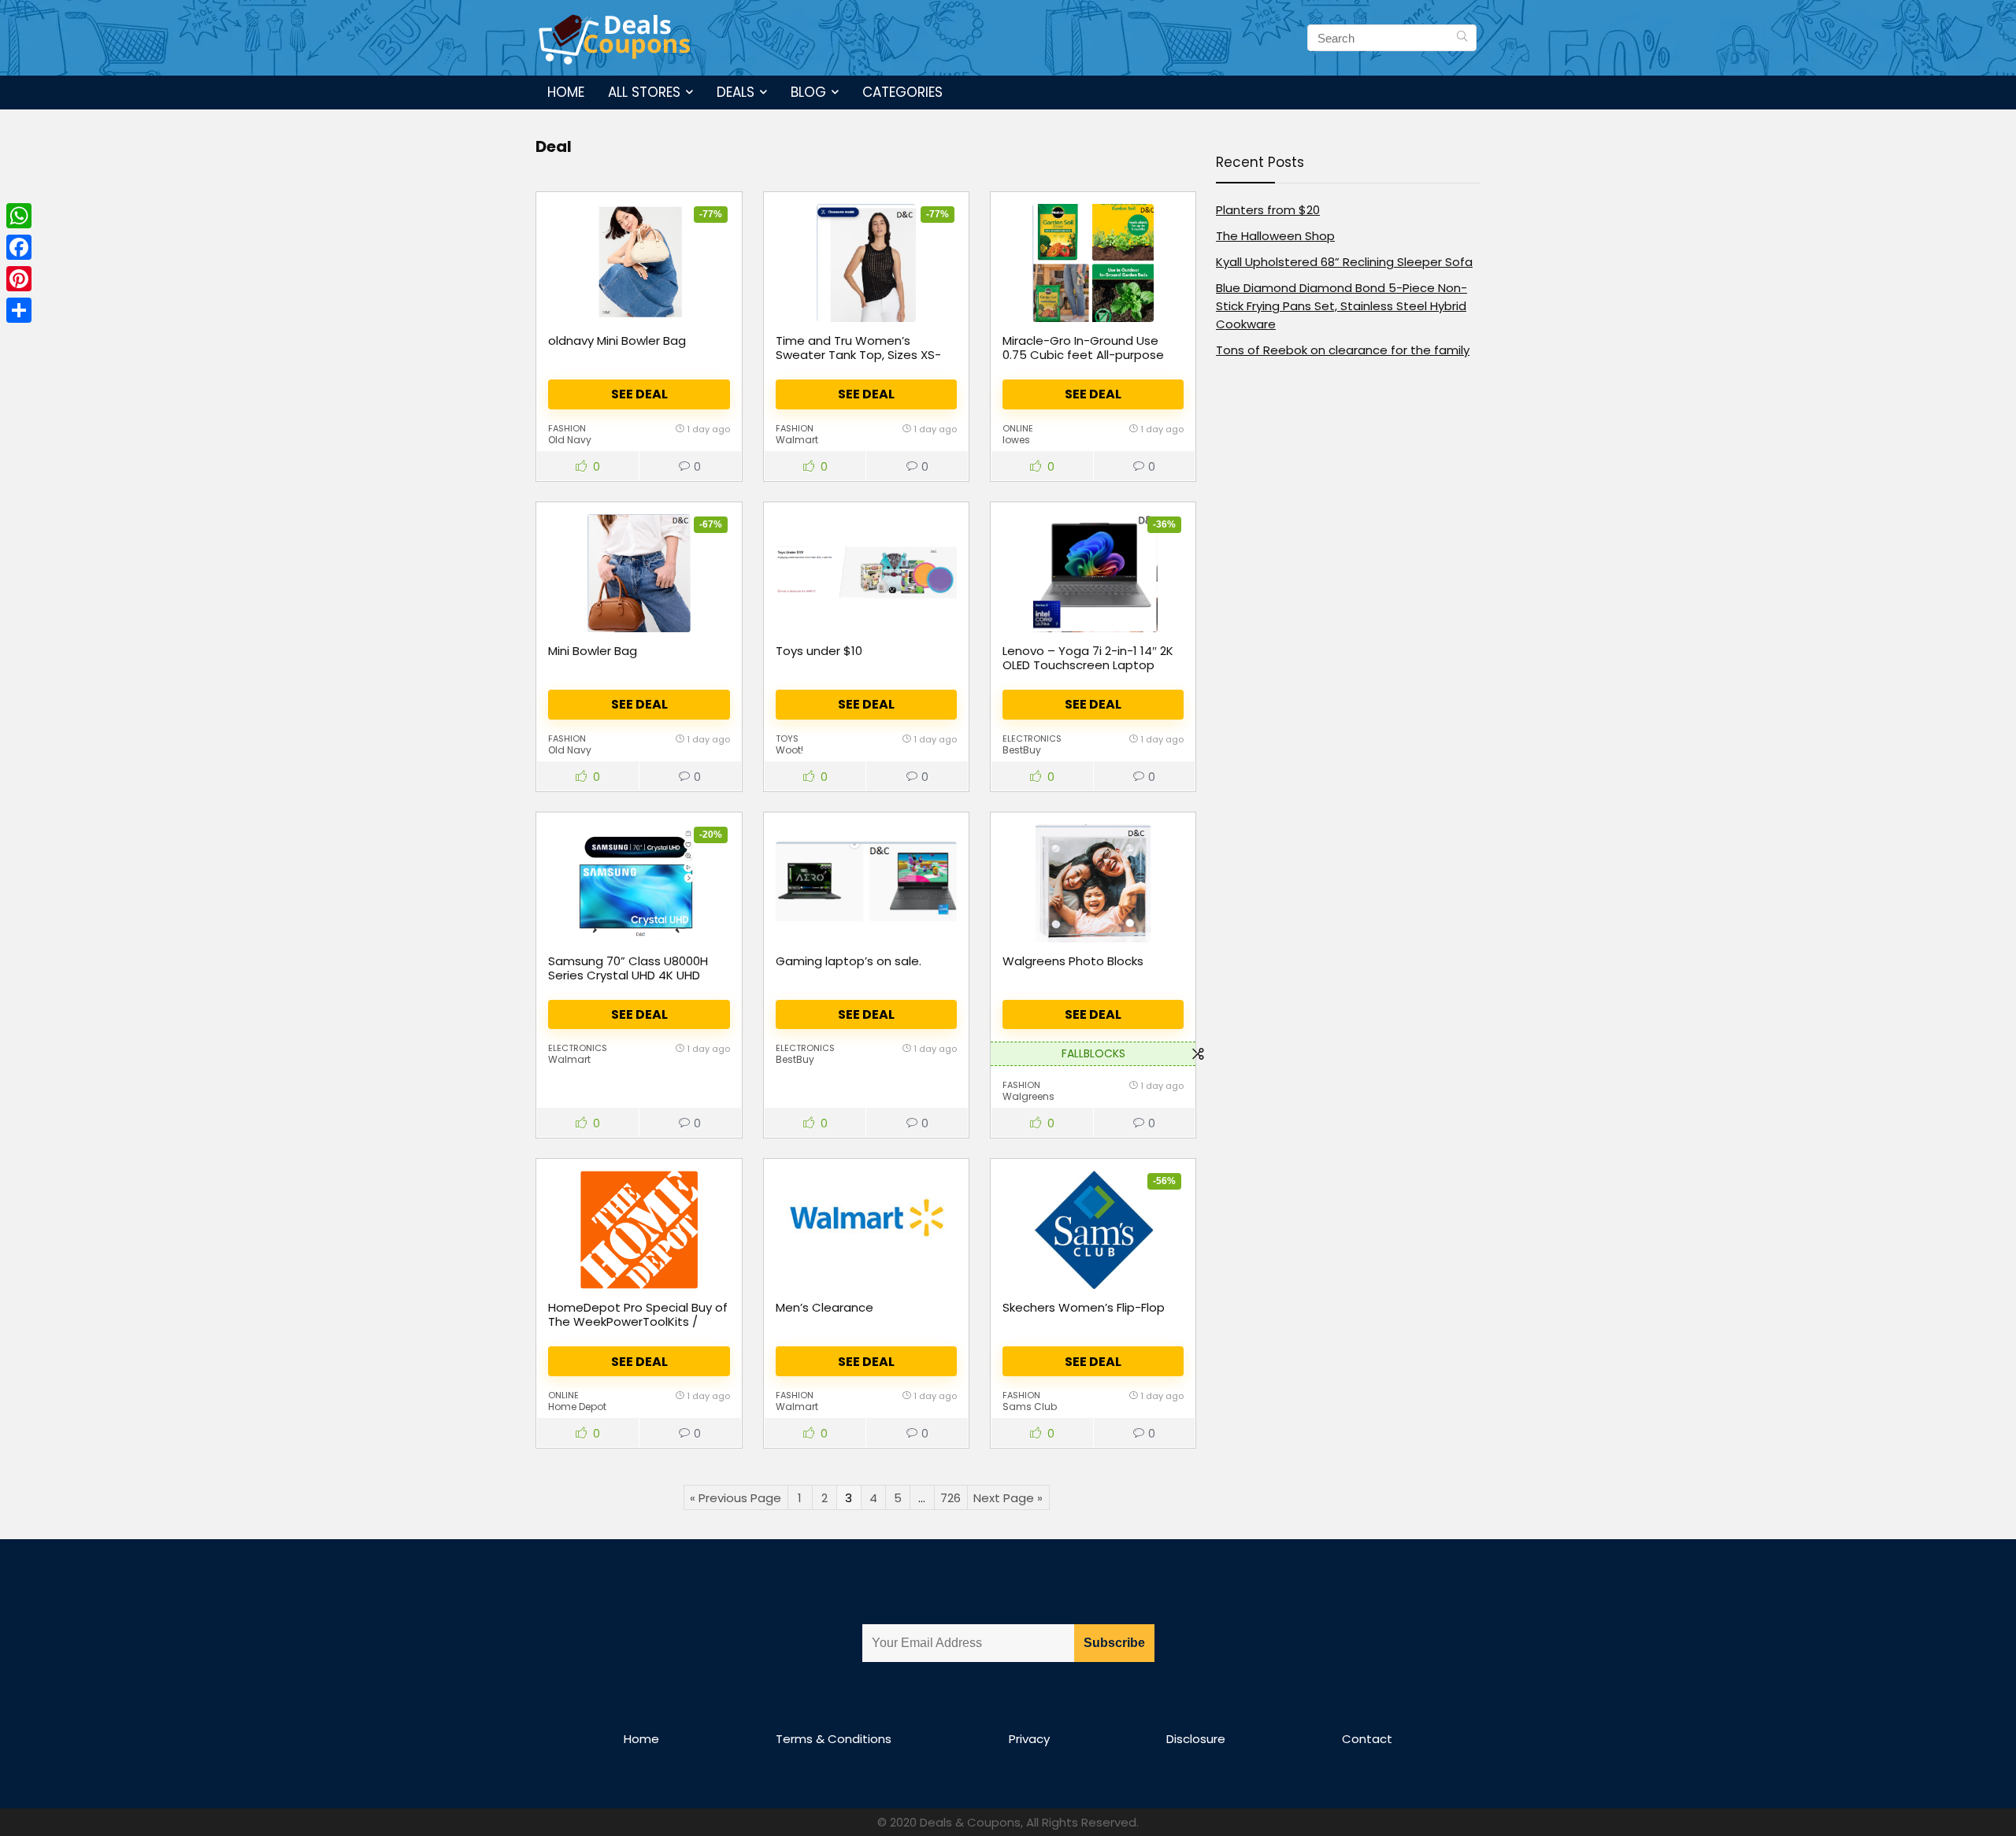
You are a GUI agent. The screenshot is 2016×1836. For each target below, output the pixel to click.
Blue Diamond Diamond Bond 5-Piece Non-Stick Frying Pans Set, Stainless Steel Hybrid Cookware (1342, 306)
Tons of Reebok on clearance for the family (1343, 350)
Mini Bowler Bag (593, 651)
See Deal (639, 394)
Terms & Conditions (834, 1739)
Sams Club (1030, 1407)
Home (566, 92)
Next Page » (1008, 1498)
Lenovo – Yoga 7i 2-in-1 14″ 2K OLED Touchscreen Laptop (1088, 658)
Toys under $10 (819, 651)
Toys (787, 738)
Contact (1367, 1739)
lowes (1016, 440)
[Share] (19, 310)
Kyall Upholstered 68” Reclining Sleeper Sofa (1344, 262)
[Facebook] (19, 247)
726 (951, 1498)
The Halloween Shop (1275, 236)
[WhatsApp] (19, 216)
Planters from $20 (1268, 210)
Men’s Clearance (825, 1307)
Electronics (1032, 738)
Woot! (789, 750)
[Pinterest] (19, 279)
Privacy (1029, 1739)
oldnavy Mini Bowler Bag (617, 341)
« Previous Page (736, 1498)
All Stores (644, 92)
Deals (736, 92)
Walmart (797, 440)
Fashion (567, 428)
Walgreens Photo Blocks (1073, 961)
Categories (902, 92)
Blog (808, 92)
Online (1018, 428)
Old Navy (570, 440)
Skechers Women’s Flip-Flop (1084, 1307)
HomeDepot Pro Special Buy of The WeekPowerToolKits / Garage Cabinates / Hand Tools (638, 1329)
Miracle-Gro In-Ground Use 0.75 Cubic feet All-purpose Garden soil (1083, 355)
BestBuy (1022, 750)
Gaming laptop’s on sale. (849, 961)
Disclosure (1196, 1739)
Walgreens (1028, 1096)
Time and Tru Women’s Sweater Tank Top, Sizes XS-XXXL (858, 355)
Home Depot (577, 1407)
